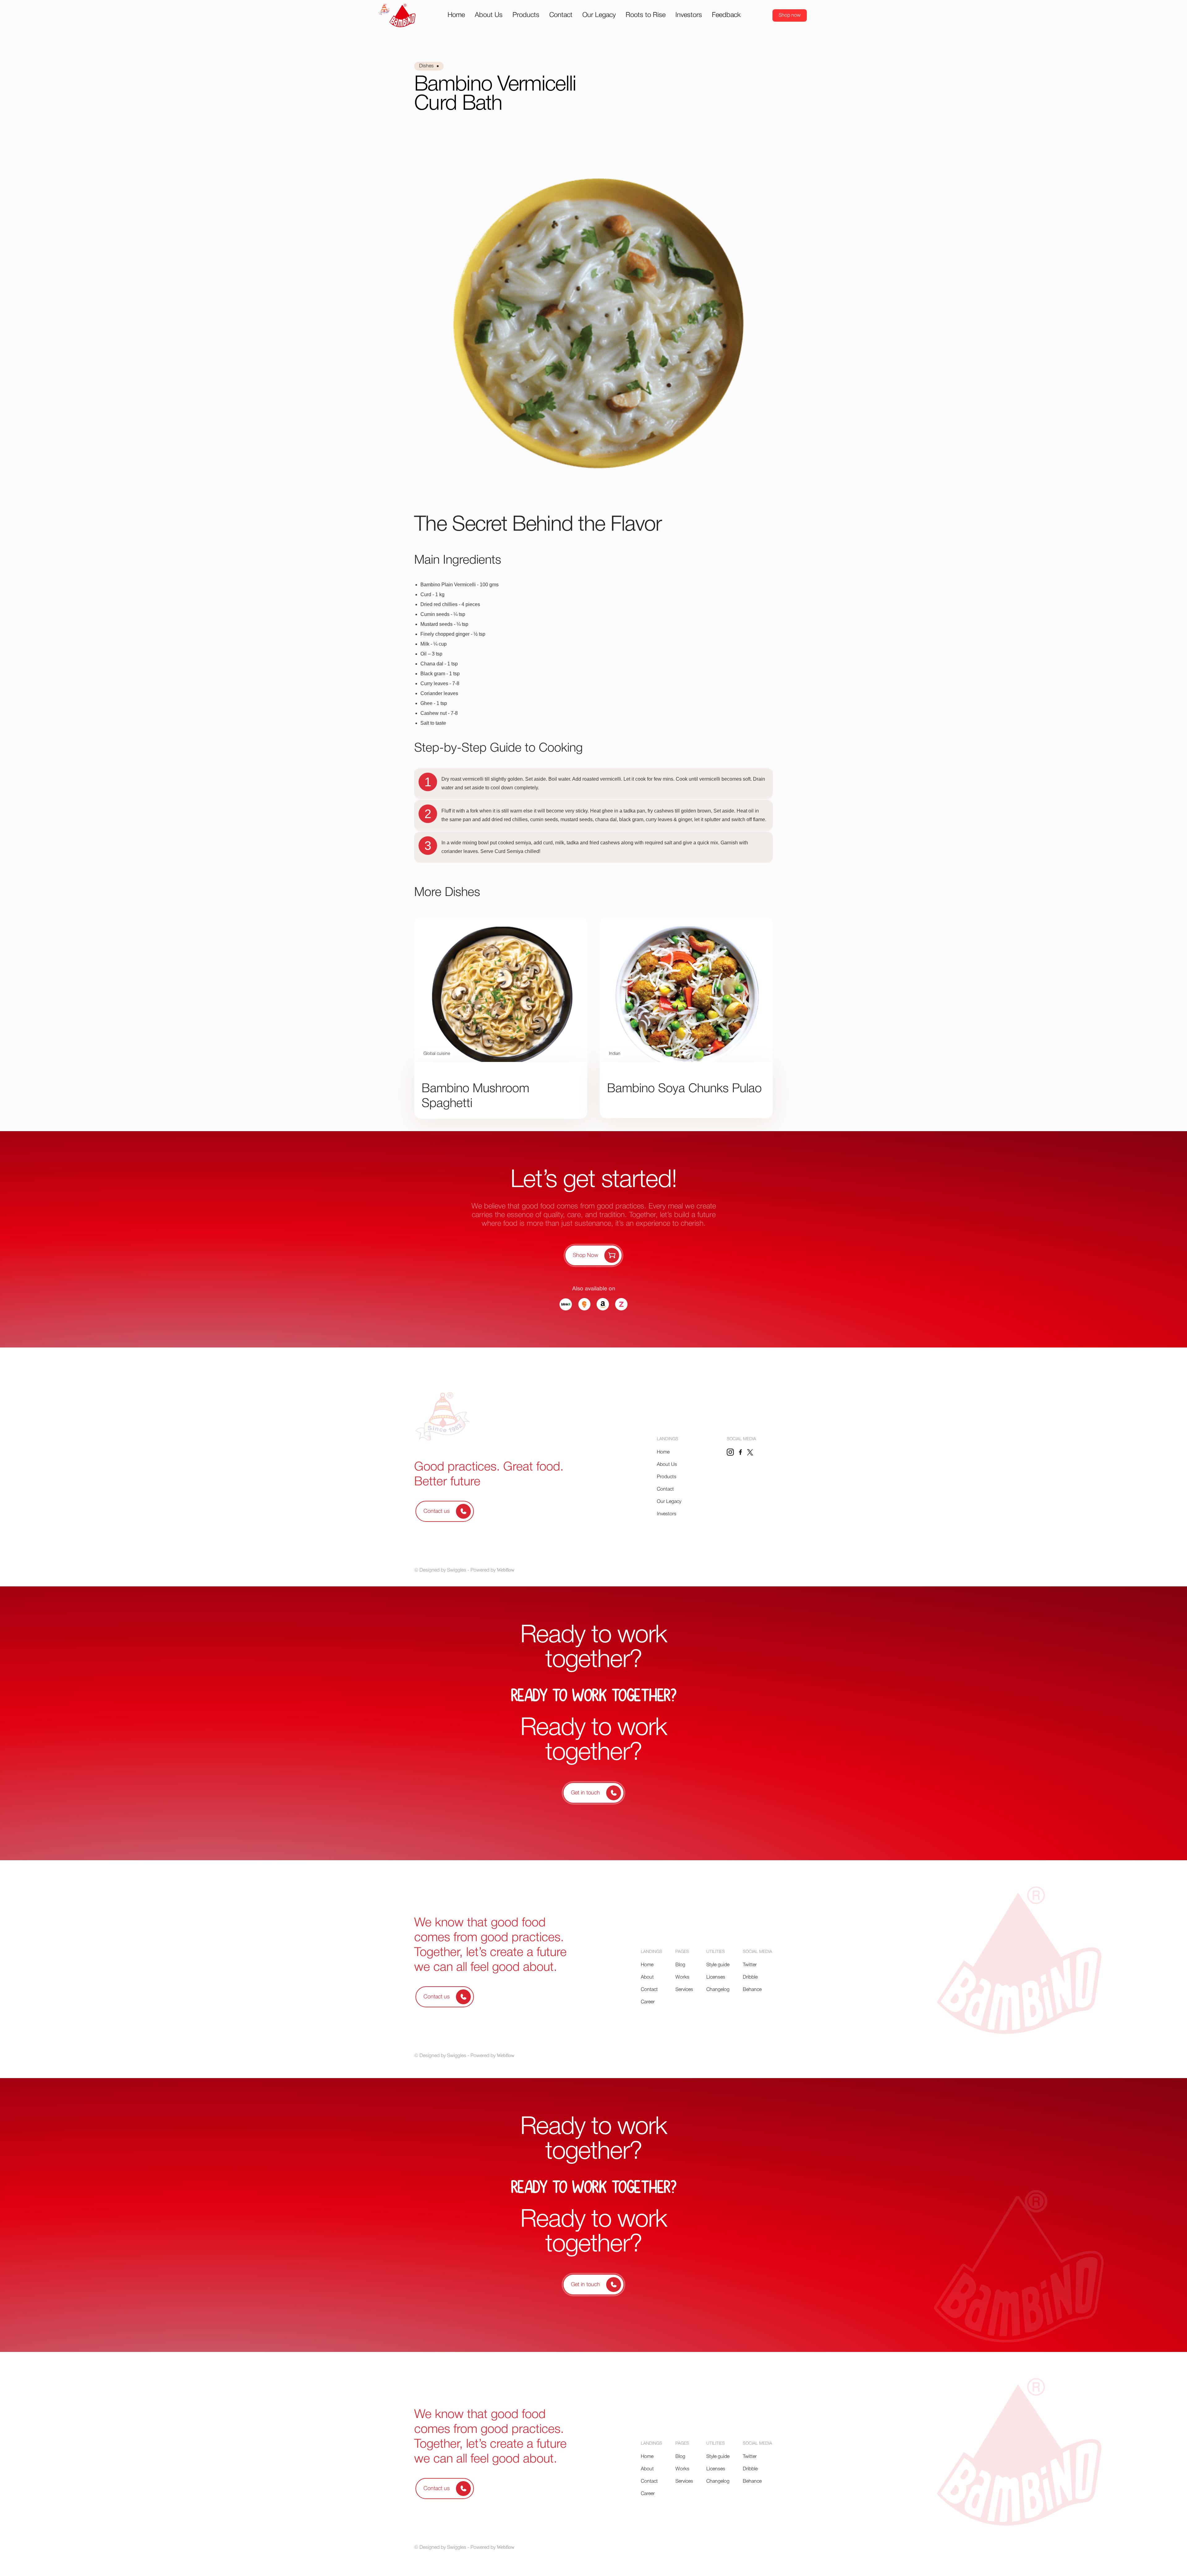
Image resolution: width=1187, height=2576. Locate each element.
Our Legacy (599, 15)
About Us (489, 15)
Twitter (750, 1965)
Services (684, 1990)
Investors (689, 15)
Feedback (726, 15)
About (647, 1977)
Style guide (718, 1965)
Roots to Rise (646, 15)
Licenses (716, 1977)
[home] (397, 15)
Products (526, 15)
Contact (561, 15)
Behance (752, 1990)
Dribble (750, 1977)
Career (648, 2002)
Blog (680, 1965)
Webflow (506, 1570)
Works (682, 1977)
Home (456, 15)
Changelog (718, 1990)
